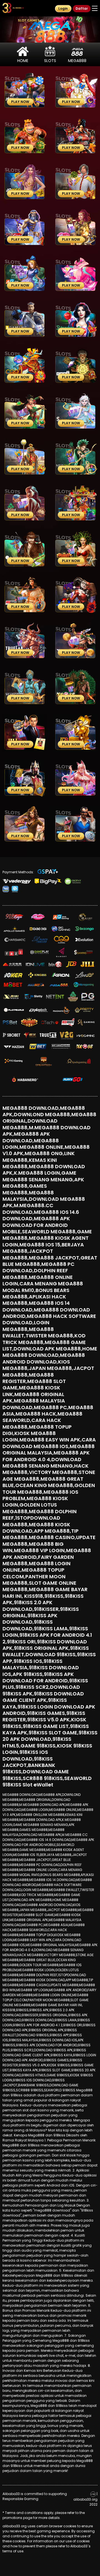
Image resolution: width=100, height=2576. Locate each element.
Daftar (82, 8)
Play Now (20, 102)
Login (63, 8)
